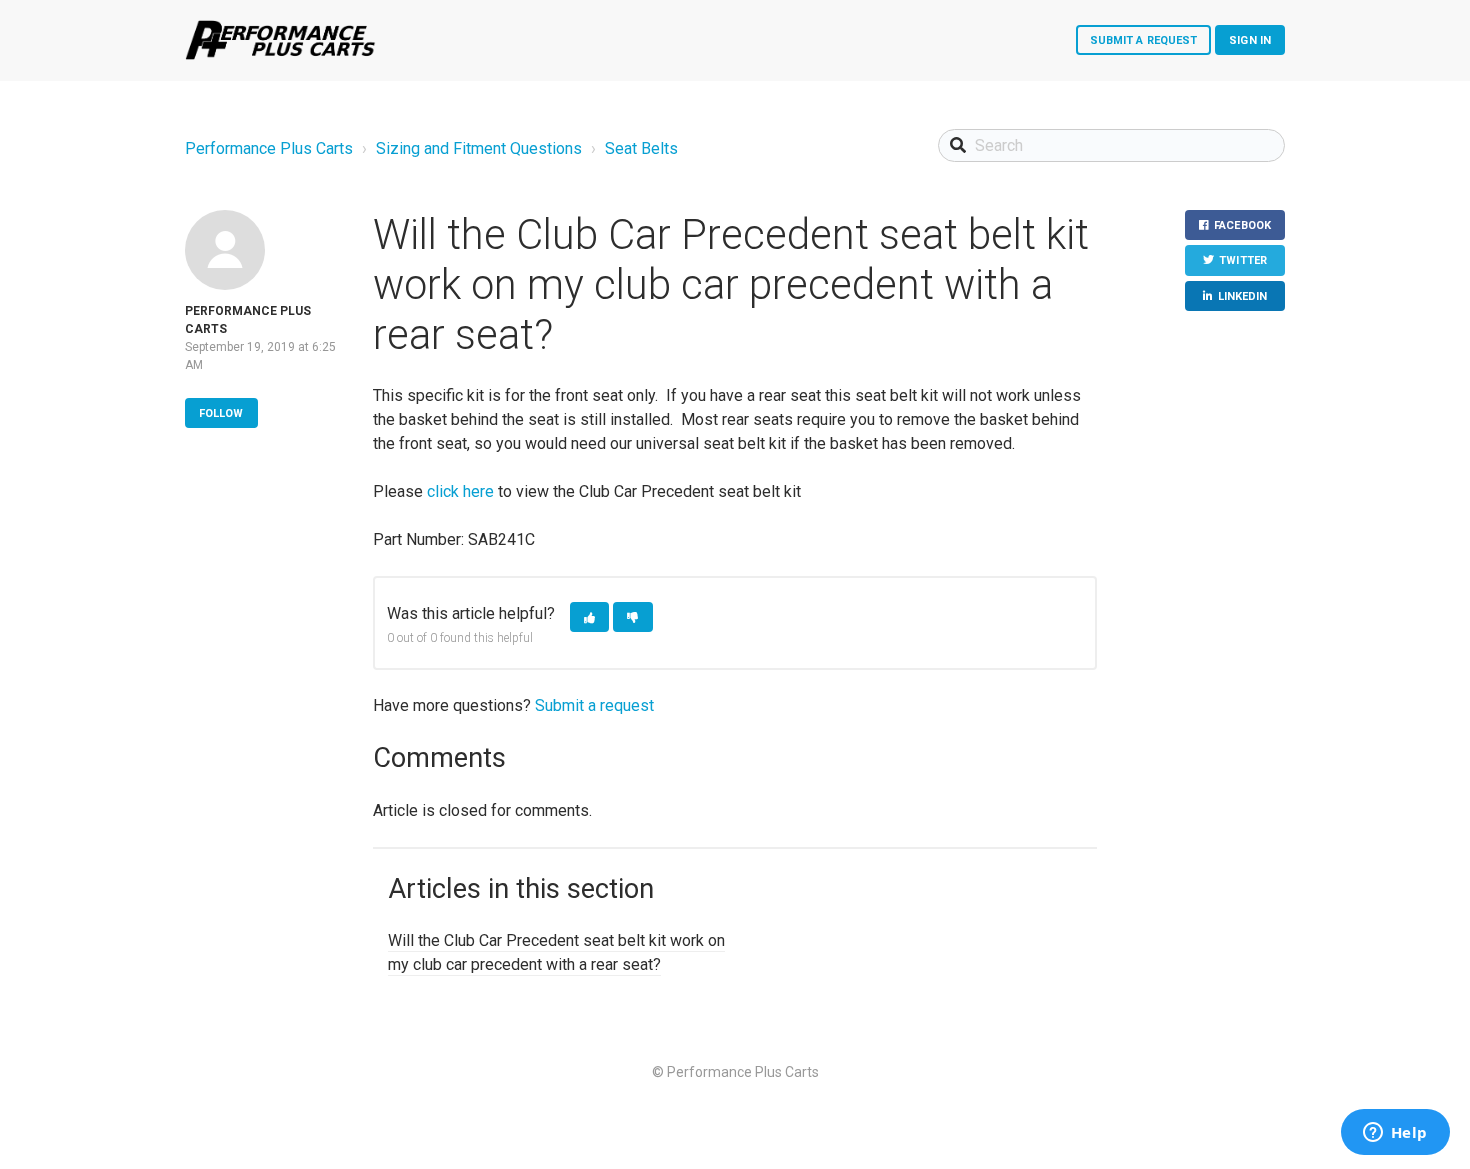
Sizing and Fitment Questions (479, 148)
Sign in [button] (1250, 40)
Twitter (1243, 260)
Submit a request (1144, 40)
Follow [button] (221, 413)
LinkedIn (1243, 296)
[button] (589, 617)
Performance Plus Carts (269, 148)
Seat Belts (641, 148)
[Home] (280, 40)
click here (460, 491)
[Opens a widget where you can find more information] (1395, 1134)
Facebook (1242, 225)
